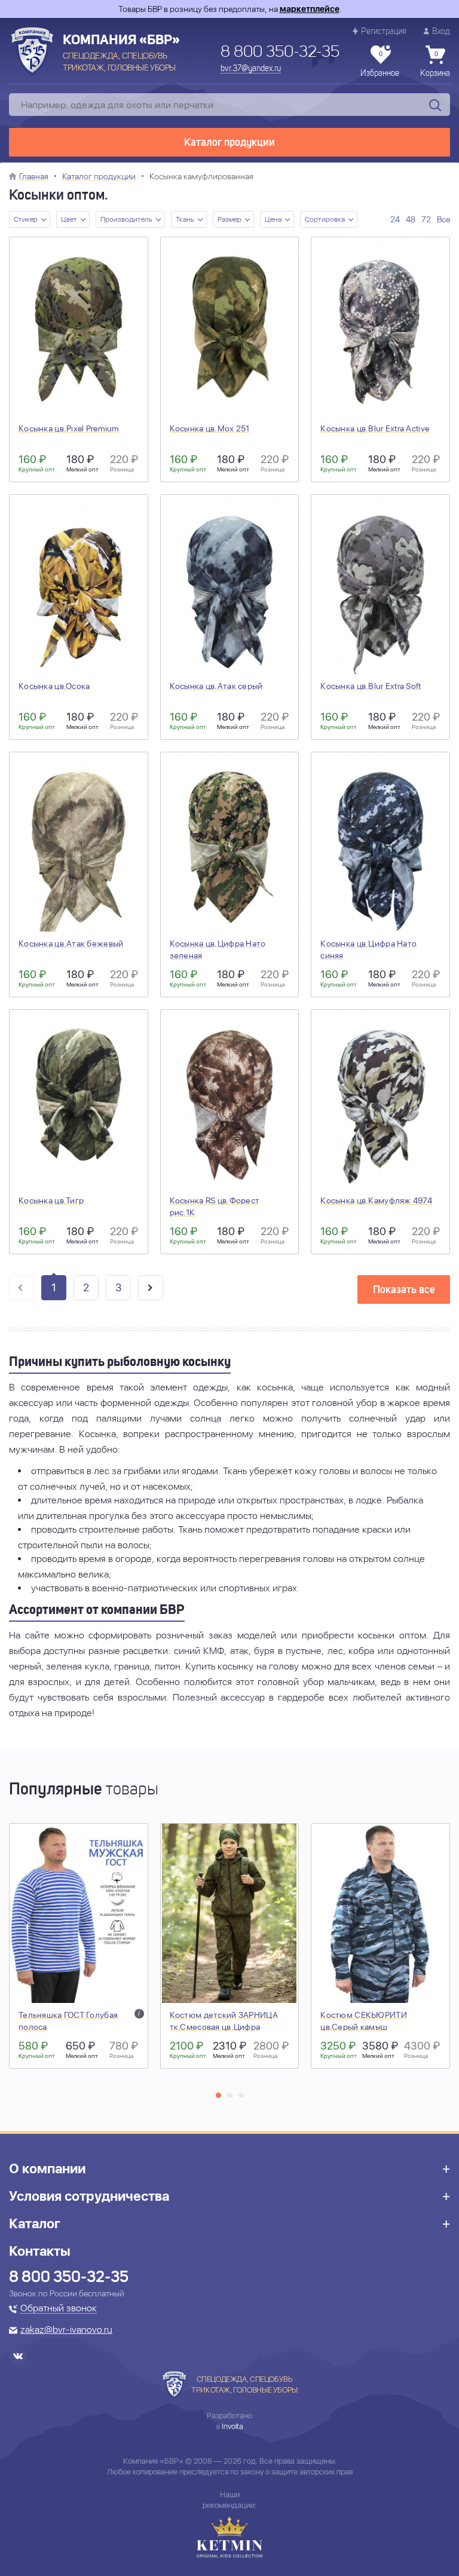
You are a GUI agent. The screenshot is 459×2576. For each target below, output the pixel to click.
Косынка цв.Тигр (51, 1200)
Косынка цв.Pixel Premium (69, 428)
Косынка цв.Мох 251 (210, 428)
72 (426, 219)
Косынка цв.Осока (54, 686)
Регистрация (384, 32)
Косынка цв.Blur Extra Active (375, 428)
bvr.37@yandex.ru (251, 69)
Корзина (435, 65)
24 (395, 219)
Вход (441, 32)
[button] (218, 2095)
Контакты (40, 2251)
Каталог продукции (229, 143)
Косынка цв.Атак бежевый (71, 944)
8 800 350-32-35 (280, 53)
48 (411, 219)
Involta (232, 2426)
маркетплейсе (310, 9)
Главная (34, 176)
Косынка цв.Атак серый (216, 686)
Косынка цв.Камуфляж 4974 (376, 1200)
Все (443, 219)
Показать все (404, 1290)
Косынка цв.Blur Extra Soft (371, 686)
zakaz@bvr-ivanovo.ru (66, 2330)
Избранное (380, 65)
